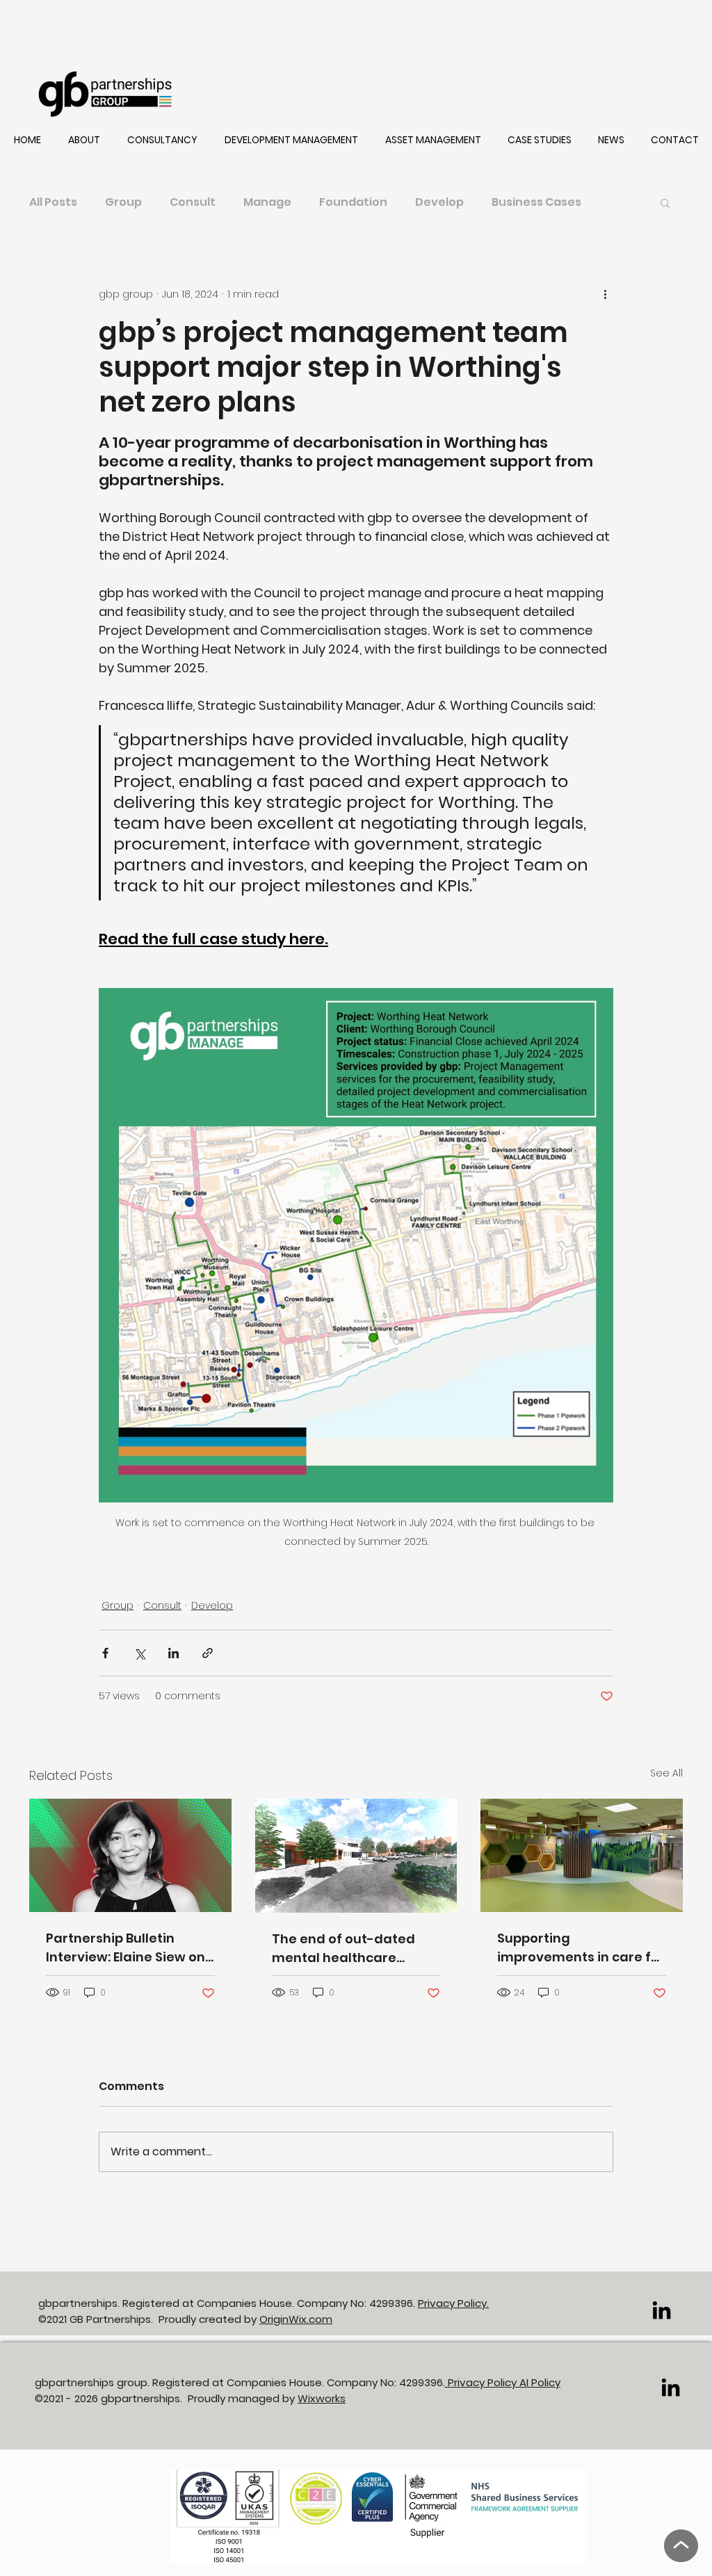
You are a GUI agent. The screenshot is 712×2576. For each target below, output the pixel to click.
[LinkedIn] (662, 2310)
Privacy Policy (482, 2382)
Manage (267, 202)
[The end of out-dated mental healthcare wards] (356, 1856)
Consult (193, 202)
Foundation (353, 202)
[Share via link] (208, 1653)
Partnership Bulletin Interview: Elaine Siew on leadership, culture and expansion (126, 1948)
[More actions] (605, 294)
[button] (84, 140)
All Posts (53, 202)
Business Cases (536, 202)
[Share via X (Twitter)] (139, 1653)
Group (123, 202)
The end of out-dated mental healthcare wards (343, 1949)
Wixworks (322, 2398)
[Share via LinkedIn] (173, 1653)
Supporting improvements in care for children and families (581, 1948)
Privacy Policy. (453, 2303)
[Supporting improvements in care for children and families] (582, 1855)
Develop (439, 202)
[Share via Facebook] (105, 1653)
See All (666, 1773)
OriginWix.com (296, 2319)
